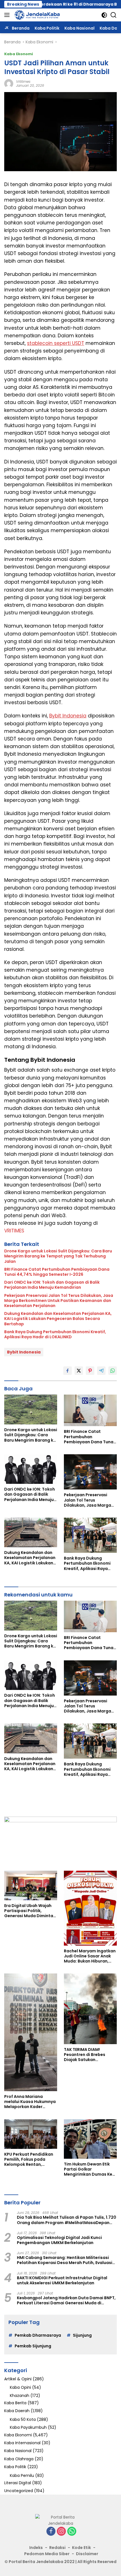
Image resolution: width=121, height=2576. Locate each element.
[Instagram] (61, 2532)
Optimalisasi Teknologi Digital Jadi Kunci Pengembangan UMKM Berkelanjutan (59, 2240)
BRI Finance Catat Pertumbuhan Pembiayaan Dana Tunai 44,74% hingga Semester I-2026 (57, 1272)
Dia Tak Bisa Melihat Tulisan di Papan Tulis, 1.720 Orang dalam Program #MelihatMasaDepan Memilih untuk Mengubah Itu (67, 2220)
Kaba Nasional (18, 2451)
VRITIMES (14, 1231)
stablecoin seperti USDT (56, 343)
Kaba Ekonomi (19, 54)
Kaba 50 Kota (23, 2419)
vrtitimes (23, 82)
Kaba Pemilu (22, 2475)
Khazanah (20, 2396)
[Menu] (8, 15)
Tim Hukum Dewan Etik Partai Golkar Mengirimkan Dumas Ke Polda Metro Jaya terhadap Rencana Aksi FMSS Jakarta (88, 2169)
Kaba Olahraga (19, 2459)
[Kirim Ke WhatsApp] (113, 1371)
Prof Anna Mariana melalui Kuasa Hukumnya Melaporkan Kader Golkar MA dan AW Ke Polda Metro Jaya (30, 2102)
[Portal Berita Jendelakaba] (36, 15)
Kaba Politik (15, 2467)
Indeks (36, 2548)
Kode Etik (81, 2548)
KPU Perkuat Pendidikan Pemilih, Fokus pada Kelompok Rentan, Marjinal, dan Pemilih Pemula (29, 2159)
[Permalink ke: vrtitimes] (9, 83)
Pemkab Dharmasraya (38, 2335)
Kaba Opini (20, 2387)
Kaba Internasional (22, 2443)
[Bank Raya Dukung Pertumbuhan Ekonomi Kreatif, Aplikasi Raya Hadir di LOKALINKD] (90, 1535)
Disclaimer (87, 2554)
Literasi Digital (18, 2483)
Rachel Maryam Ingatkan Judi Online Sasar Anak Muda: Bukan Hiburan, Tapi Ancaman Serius (90, 1956)
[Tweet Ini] (79, 1371)
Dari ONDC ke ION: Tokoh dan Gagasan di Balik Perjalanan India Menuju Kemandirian (52, 1285)
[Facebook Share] (68, 1371)
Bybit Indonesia (68, 716)
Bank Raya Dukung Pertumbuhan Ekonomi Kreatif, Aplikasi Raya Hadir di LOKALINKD (55, 1334)
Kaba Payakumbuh (28, 2427)
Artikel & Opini (18, 2379)
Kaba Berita (15, 2403)
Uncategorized (19, 2491)
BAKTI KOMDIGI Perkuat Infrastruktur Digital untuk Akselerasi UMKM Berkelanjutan (62, 2280)
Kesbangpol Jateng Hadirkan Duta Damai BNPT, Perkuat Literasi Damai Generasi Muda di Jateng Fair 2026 (66, 2300)
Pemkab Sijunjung (33, 2346)
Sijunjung (82, 2335)
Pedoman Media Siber (47, 2554)
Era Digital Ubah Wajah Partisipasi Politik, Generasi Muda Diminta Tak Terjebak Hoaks (29, 1911)
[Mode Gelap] (104, 15)
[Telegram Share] (101, 1371)
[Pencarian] (114, 15)
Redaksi (57, 2548)
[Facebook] (51, 2532)
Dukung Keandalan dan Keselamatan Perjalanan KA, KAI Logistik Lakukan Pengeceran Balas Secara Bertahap (58, 1319)
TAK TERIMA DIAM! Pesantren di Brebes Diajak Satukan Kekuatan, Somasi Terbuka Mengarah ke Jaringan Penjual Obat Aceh (87, 2055)
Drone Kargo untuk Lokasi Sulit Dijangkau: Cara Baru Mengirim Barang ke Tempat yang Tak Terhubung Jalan (58, 1256)
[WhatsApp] (72, 2532)
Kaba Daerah (17, 2411)
